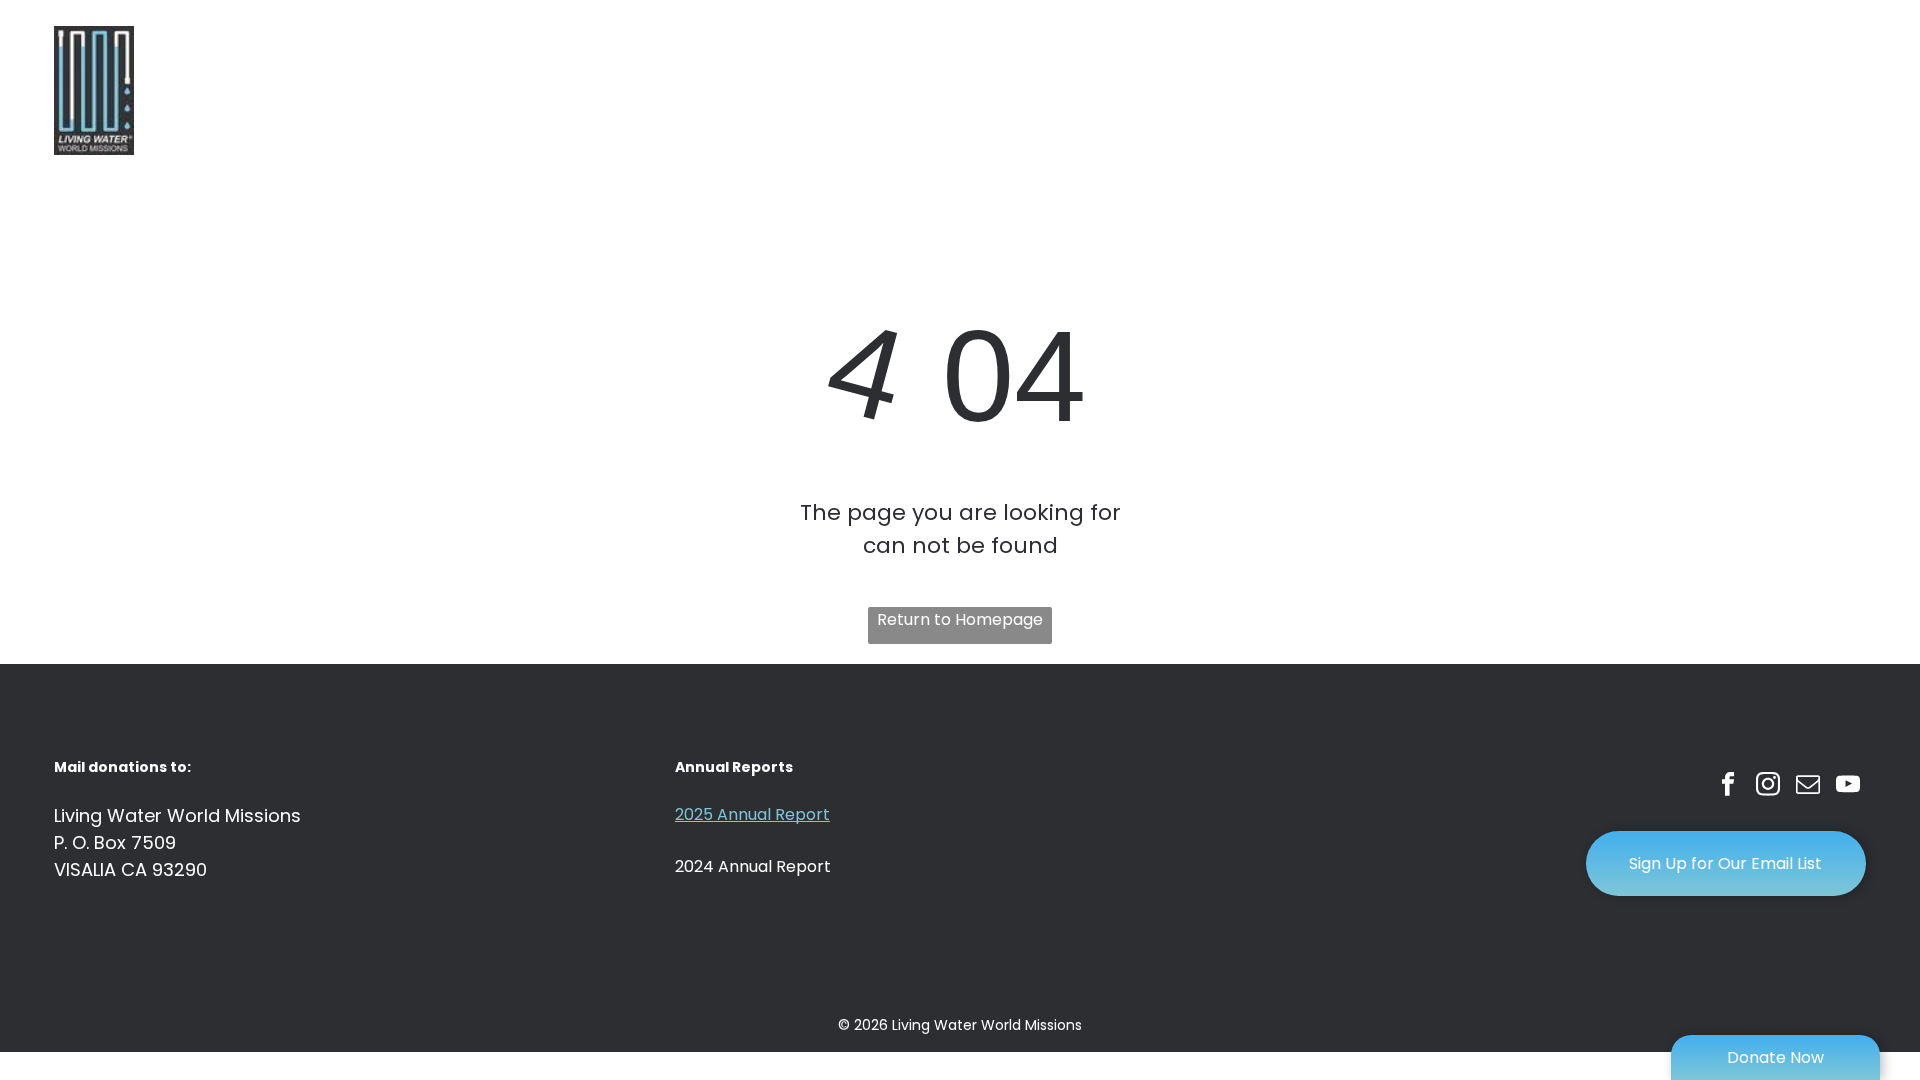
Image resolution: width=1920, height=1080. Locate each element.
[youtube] (1848, 787)
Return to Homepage (960, 619)
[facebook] (1728, 787)
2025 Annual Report (752, 814)
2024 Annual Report (753, 866)
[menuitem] (1024, 90)
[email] (1808, 787)
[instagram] (1768, 787)
